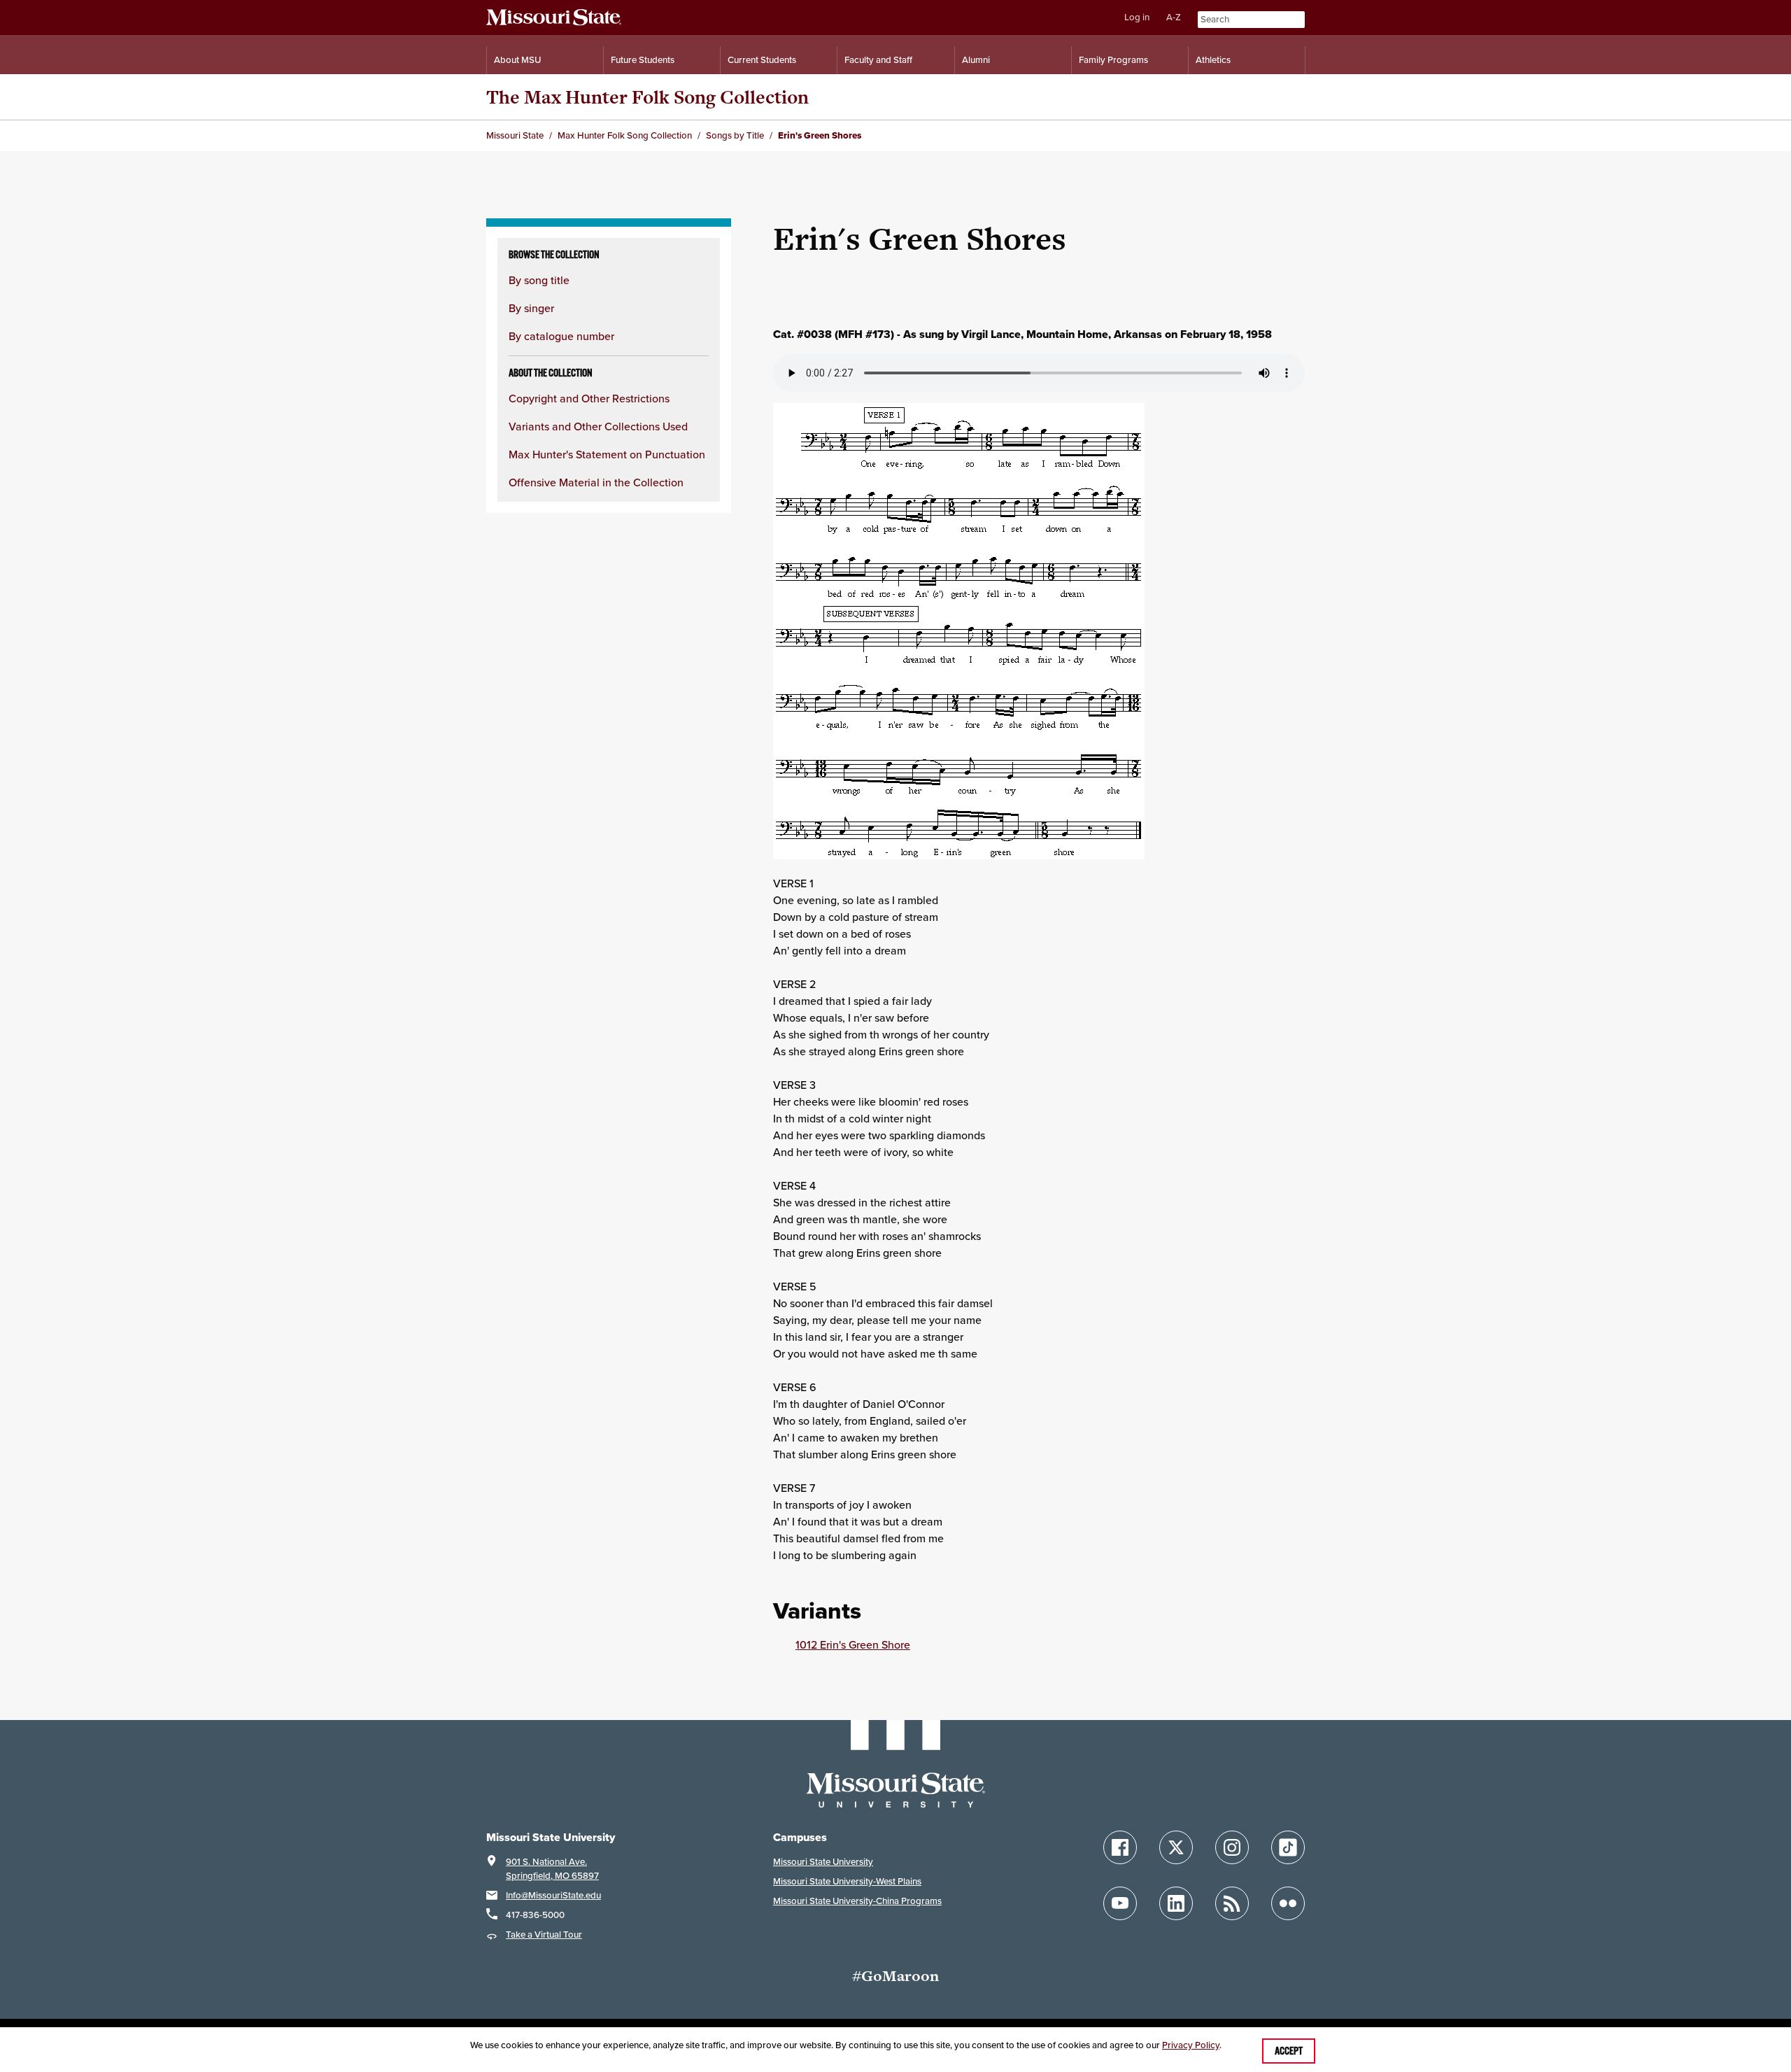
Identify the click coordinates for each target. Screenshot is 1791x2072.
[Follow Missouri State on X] (1176, 1847)
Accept (1289, 2051)
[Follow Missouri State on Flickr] (1288, 1903)
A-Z (1174, 17)
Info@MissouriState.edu (553, 1895)
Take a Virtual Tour (544, 1934)
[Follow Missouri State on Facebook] (1120, 1847)
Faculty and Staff (878, 60)
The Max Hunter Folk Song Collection (647, 97)
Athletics (1213, 60)
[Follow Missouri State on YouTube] (1120, 1903)
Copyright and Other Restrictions (589, 398)
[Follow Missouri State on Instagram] (1232, 1847)
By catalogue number (561, 336)
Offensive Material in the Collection (596, 482)
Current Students (762, 60)
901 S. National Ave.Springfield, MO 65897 (552, 1869)
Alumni (976, 60)
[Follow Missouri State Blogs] (1232, 1903)
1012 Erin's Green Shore (853, 1644)
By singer (531, 308)
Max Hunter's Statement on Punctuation (607, 454)
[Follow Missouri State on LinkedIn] (1176, 1903)
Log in (1137, 17)
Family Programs (1113, 60)
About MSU (517, 60)
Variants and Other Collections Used (598, 426)
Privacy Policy (1191, 2045)
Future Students (643, 60)
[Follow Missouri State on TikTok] (1288, 1847)
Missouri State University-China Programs (857, 1901)
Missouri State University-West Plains (847, 1881)
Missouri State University (823, 1862)
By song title (539, 280)
